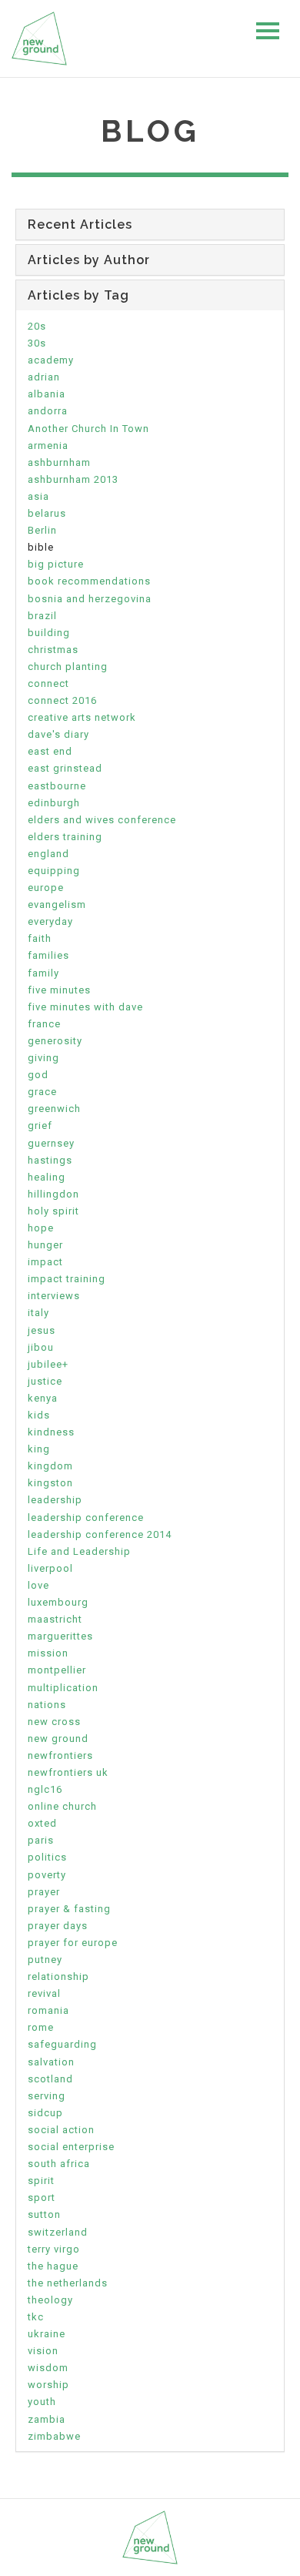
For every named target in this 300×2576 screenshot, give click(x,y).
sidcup (45, 2113)
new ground (58, 1739)
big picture (56, 564)
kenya (43, 1398)
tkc (36, 2317)
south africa (59, 2164)
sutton (44, 2214)
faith (40, 938)
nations (47, 1705)
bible (41, 547)
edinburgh (54, 803)
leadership (55, 1500)
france (44, 1024)
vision (43, 2351)
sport (42, 2197)
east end (50, 751)
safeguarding (62, 2044)
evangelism (57, 904)
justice (45, 1381)
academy (51, 360)
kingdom (50, 1466)
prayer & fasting (69, 1909)
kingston (50, 1483)
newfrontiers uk (68, 1772)
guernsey (51, 1143)
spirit (41, 2181)
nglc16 (45, 1789)
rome (41, 2027)
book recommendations (89, 581)
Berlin (42, 530)
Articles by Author (89, 260)
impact (45, 1262)
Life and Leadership (79, 1551)
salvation (51, 2062)
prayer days (58, 1926)
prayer (44, 1892)
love (38, 1585)
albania (47, 394)
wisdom (48, 2368)
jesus (42, 1330)
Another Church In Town (88, 429)
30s (37, 343)
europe (46, 888)
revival (44, 1993)
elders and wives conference (102, 820)
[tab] (150, 224)
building (49, 633)
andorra (48, 411)
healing (47, 1177)
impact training (67, 1279)
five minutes (59, 990)
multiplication (63, 1688)
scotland (50, 2079)
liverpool (50, 1568)
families (48, 955)
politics (47, 1857)
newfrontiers (60, 1755)
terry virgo (54, 2249)
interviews (54, 1296)
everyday (50, 921)
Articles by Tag (78, 295)
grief (40, 1126)
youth (42, 2402)
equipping (54, 871)
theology (50, 2300)
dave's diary (58, 734)
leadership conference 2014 (100, 1534)
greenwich (54, 1109)
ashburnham (59, 462)
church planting (68, 667)
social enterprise (71, 2147)
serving (47, 2096)
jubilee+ (48, 1364)
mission (48, 1653)
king (39, 1449)
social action (61, 2130)
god (38, 1075)
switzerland (58, 2232)
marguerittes (60, 1636)
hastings (50, 1160)
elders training (65, 837)
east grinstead (65, 768)
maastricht (55, 1619)
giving (43, 1058)
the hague (53, 2266)
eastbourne (57, 786)
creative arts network (82, 717)
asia (38, 496)
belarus (47, 513)
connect (48, 683)
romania (48, 2010)
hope (41, 1228)
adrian (44, 377)
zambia (47, 2419)
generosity (55, 1041)
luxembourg (58, 1602)
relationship (58, 1976)
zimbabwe (54, 2436)
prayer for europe (73, 1943)
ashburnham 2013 (73, 479)
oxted (42, 1823)
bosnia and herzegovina (90, 599)
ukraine (47, 2334)
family (43, 973)
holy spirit (53, 1211)
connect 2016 (62, 700)
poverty (47, 1875)
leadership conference (86, 1517)
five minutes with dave (85, 1007)
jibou (41, 1347)
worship (48, 2385)
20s (37, 326)
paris (41, 1840)
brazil (42, 616)
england (48, 854)
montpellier (57, 1670)
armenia (48, 446)
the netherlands (68, 2283)
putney (45, 1960)
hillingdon (53, 1194)
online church (62, 1806)
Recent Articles (80, 224)
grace (42, 1092)
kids (39, 1415)
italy (38, 1313)
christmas (53, 650)
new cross (54, 1722)
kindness (51, 1432)
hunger (45, 1245)
